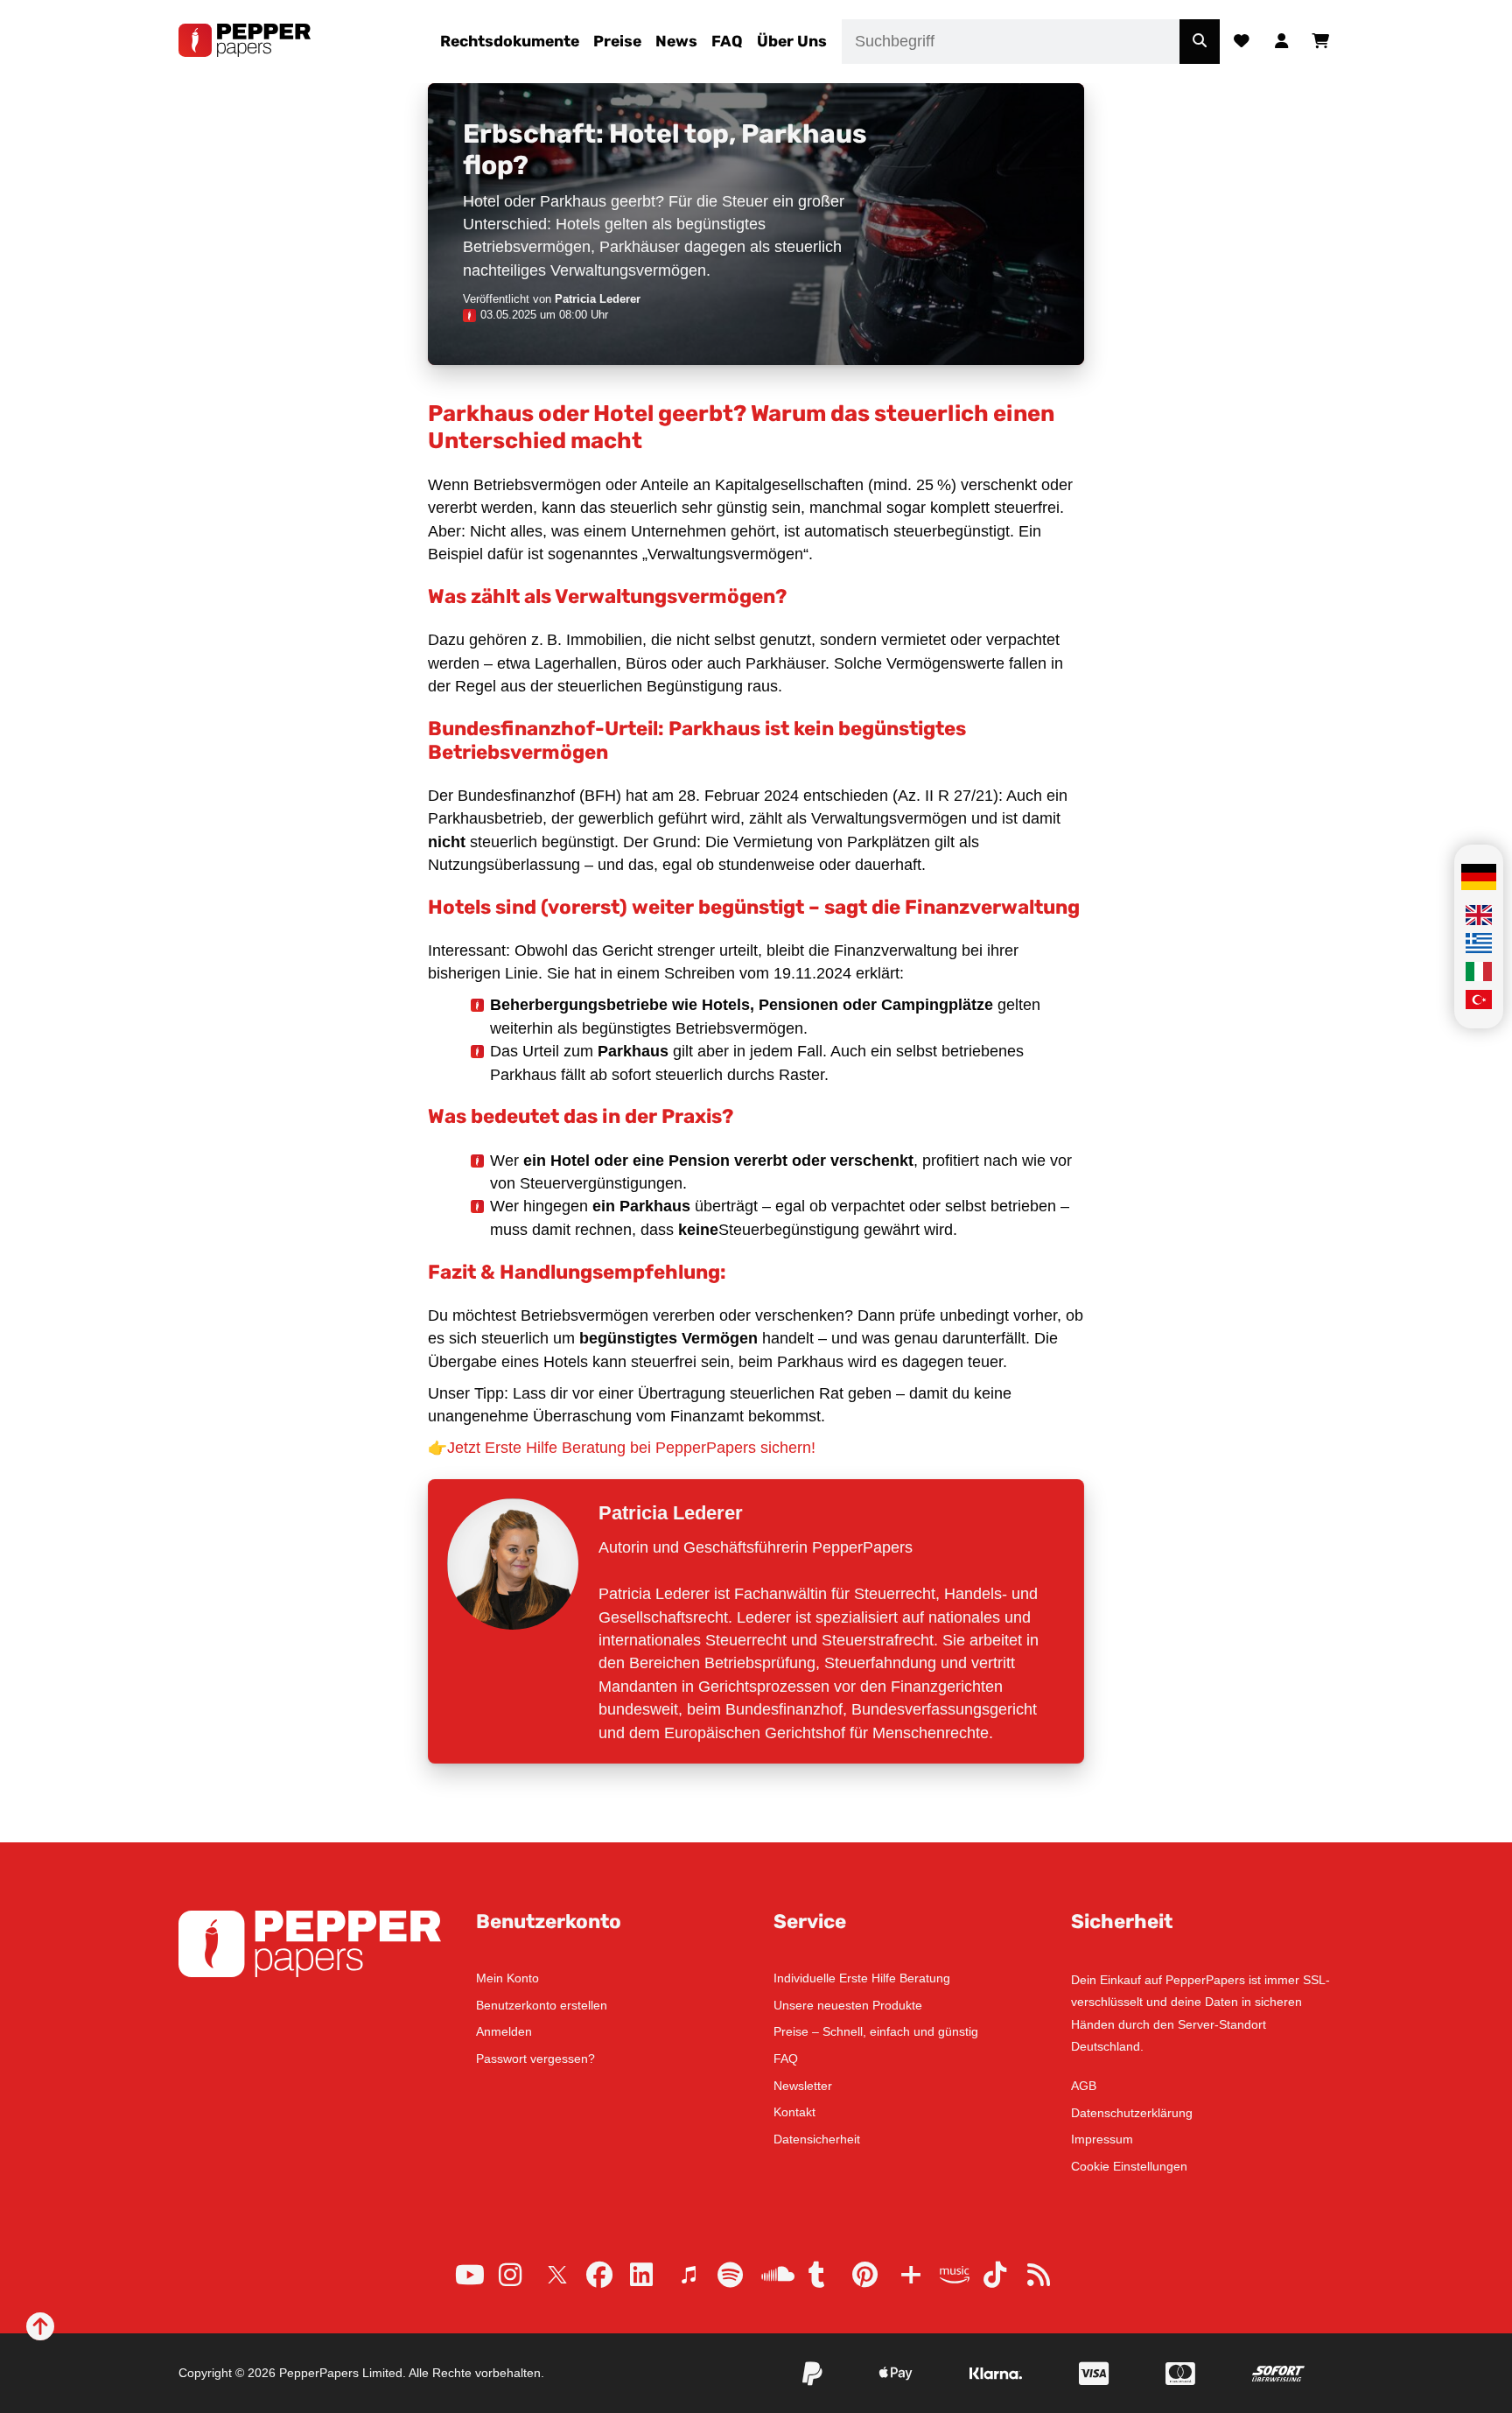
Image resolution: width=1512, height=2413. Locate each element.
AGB (1084, 2086)
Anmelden (504, 2031)
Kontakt (794, 2112)
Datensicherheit (817, 2139)
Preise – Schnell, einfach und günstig (876, 2031)
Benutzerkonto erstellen (542, 2005)
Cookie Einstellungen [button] (1129, 2166)
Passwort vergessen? (535, 2059)
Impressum (1102, 2139)
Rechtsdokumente (510, 41)
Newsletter (803, 2086)
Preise (617, 41)
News (676, 41)
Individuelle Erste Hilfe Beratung (862, 1978)
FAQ (727, 41)
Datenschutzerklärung (1132, 2113)
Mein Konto (507, 1978)
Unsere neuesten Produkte (848, 2005)
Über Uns (792, 41)
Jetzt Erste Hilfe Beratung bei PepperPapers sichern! (631, 1448)
